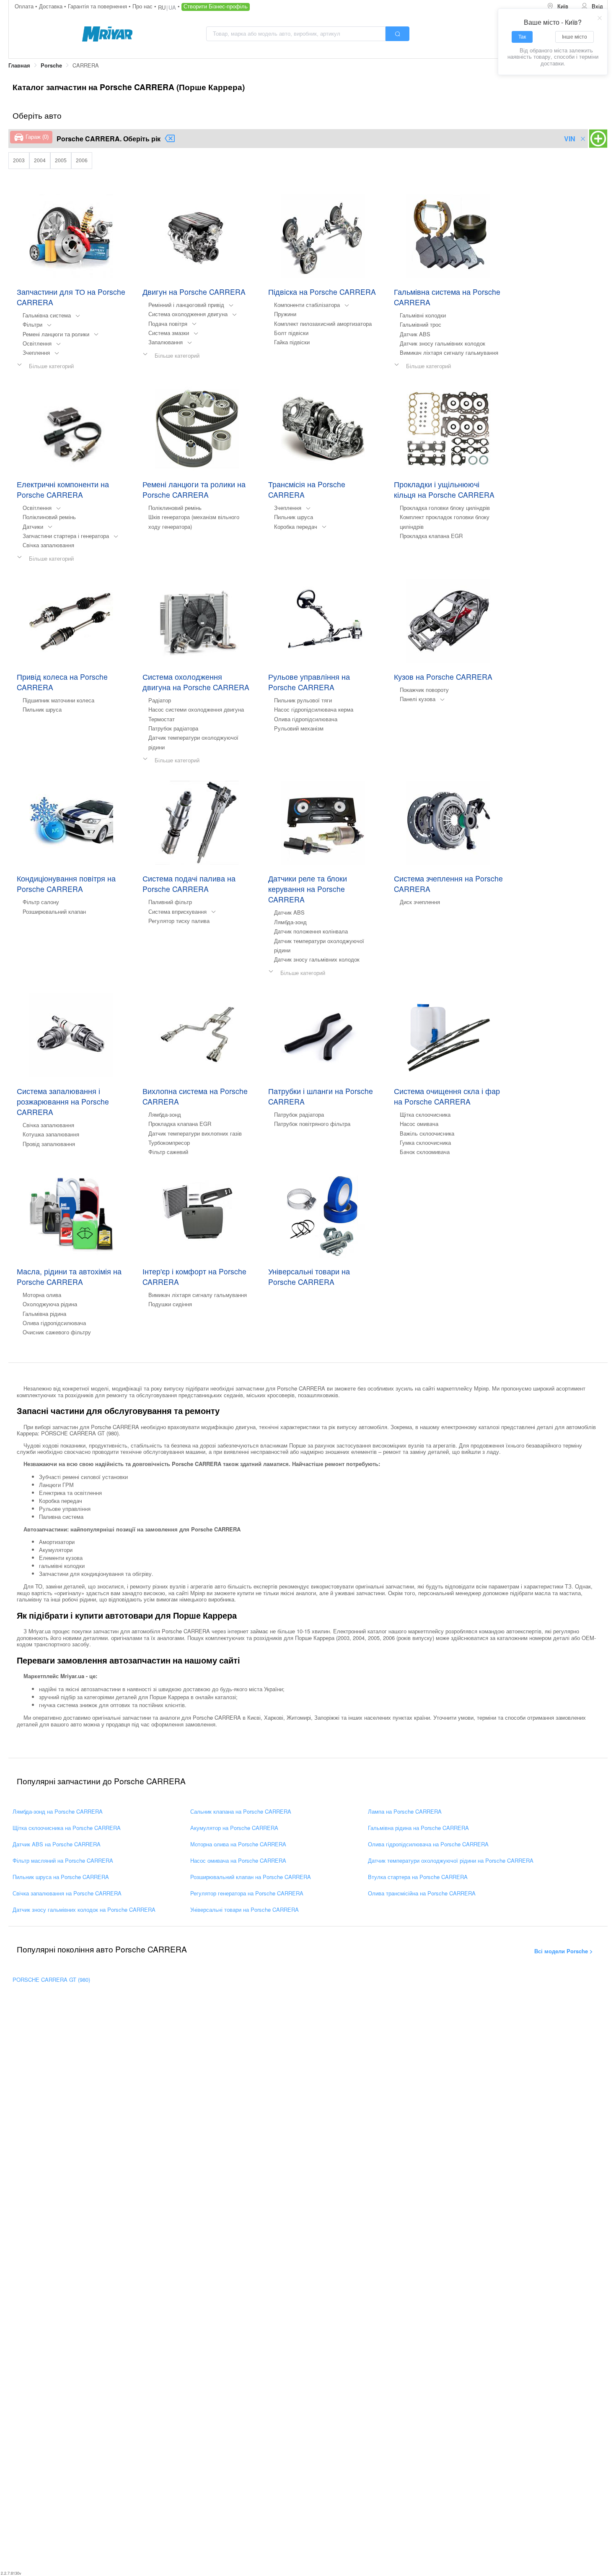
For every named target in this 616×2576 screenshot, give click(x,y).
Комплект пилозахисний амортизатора (323, 324)
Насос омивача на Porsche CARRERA (238, 1860)
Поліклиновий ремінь (49, 517)
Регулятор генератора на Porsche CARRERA (247, 1893)
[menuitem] (558, 6)
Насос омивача (419, 1124)
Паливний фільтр (170, 902)
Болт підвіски (291, 333)
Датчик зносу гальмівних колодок (443, 343)
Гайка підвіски (292, 342)
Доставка (52, 6)
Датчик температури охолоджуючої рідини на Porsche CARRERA (451, 1860)
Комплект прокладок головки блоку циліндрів (445, 521)
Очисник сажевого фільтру (57, 1332)
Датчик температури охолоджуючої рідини (193, 742)
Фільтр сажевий (168, 1152)
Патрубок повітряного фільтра (312, 1124)
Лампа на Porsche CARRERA (405, 1811)
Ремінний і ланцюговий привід (186, 305)
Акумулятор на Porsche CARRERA (234, 1828)
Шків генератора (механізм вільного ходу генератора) (194, 521)
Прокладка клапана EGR (431, 536)
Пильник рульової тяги (303, 700)
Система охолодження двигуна (188, 314)
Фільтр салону (41, 902)
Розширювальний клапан (54, 911)
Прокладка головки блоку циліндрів (445, 508)
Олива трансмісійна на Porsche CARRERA (422, 1893)
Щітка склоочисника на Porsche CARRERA (67, 1828)
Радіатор (160, 700)
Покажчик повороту (424, 690)
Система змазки (169, 333)
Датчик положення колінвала (311, 931)
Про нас (143, 6)
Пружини (285, 314)
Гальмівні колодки (423, 315)
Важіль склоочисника (427, 1133)
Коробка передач (296, 526)
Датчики (33, 526)
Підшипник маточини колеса (58, 700)
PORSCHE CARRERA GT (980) (51, 1979)
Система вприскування (177, 911)
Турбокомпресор (169, 1142)
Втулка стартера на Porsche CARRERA (418, 1877)
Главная (19, 65)
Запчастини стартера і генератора (66, 536)
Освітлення (37, 343)
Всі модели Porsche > (564, 1951)
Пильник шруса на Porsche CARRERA (61, 1877)
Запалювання (166, 342)
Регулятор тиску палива (179, 921)
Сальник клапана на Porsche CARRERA (241, 1811)
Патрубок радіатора (173, 728)
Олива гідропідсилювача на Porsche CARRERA (428, 1844)
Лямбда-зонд (290, 922)
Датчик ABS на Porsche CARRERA (57, 1844)
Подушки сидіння (170, 1304)
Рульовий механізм (299, 728)
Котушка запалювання (51, 1134)
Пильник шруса (294, 517)
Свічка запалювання (48, 545)
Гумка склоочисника (425, 1142)
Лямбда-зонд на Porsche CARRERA (58, 1811)
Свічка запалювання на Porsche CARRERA (67, 1893)
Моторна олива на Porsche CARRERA (238, 1844)
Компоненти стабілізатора (307, 305)
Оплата (25, 6)
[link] (19, 66)
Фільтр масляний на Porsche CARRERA (63, 1860)
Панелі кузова (418, 699)
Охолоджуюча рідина (50, 1304)
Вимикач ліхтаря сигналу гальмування (449, 352)
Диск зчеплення (420, 902)
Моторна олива (42, 1295)
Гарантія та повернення (98, 6)
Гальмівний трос (421, 324)
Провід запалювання (49, 1144)
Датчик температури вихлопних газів (195, 1133)
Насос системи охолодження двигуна (196, 709)
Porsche (51, 65)
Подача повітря (168, 324)
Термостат (162, 719)
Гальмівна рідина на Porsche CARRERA (418, 1828)
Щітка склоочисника (425, 1114)
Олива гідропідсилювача (306, 719)
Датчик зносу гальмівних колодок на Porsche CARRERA (84, 1909)
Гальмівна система (47, 315)
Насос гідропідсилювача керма (314, 709)
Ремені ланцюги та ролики (56, 334)
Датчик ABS (415, 334)
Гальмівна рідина (44, 1314)
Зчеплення (36, 352)
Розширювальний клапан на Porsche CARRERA (251, 1877)
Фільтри (32, 324)
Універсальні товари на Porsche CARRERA (245, 1909)
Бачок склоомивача (425, 1152)
